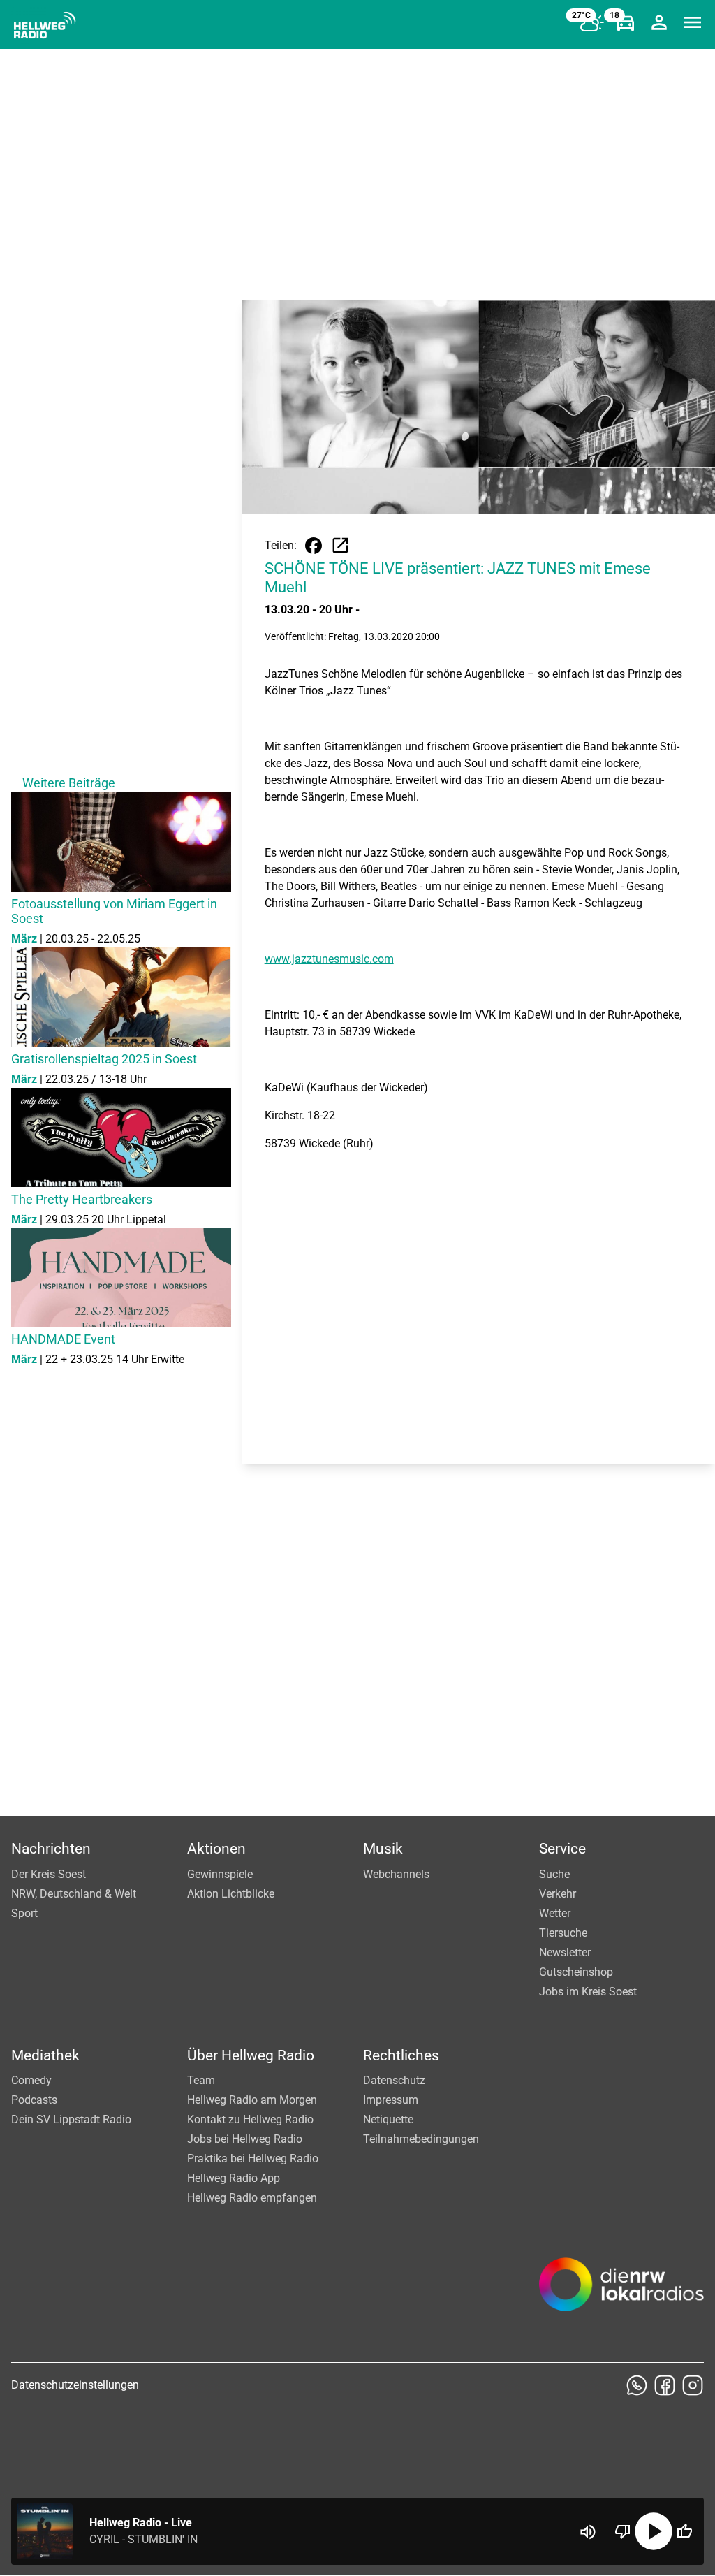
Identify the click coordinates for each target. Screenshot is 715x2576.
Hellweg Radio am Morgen (252, 2100)
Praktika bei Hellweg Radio (253, 2159)
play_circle (654, 2531)
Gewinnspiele (220, 1874)
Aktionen (216, 1849)
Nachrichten (51, 1849)
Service (562, 1849)
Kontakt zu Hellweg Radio (250, 2119)
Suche (554, 1874)
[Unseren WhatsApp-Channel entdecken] (637, 2385)
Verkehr (558, 1894)
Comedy (31, 2080)
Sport (24, 1913)
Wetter (555, 1913)
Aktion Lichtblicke (231, 1894)
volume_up (588, 2532)
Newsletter (565, 1952)
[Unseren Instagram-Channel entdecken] (693, 2385)
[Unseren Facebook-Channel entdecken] (665, 2385)
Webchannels (396, 1874)
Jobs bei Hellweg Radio (245, 2139)
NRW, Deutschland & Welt (74, 1894)
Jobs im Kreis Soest (588, 1992)
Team (201, 2080)
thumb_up (684, 2531)
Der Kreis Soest (49, 1874)
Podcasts (34, 2100)
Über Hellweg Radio (251, 2055)
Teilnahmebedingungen (421, 2139)
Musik (383, 1849)
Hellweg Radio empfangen (252, 2198)
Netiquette (388, 2119)
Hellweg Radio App (234, 2178)
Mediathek (45, 2055)
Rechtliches (401, 2055)
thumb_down (623, 2531)
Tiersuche (563, 1933)
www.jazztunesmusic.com (329, 959)
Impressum (391, 2100)
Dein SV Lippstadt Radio (71, 2119)
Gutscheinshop (576, 1972)
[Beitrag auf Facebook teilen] (314, 546)
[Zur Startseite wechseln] (45, 25)
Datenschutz (394, 2080)
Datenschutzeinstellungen (75, 2385)
